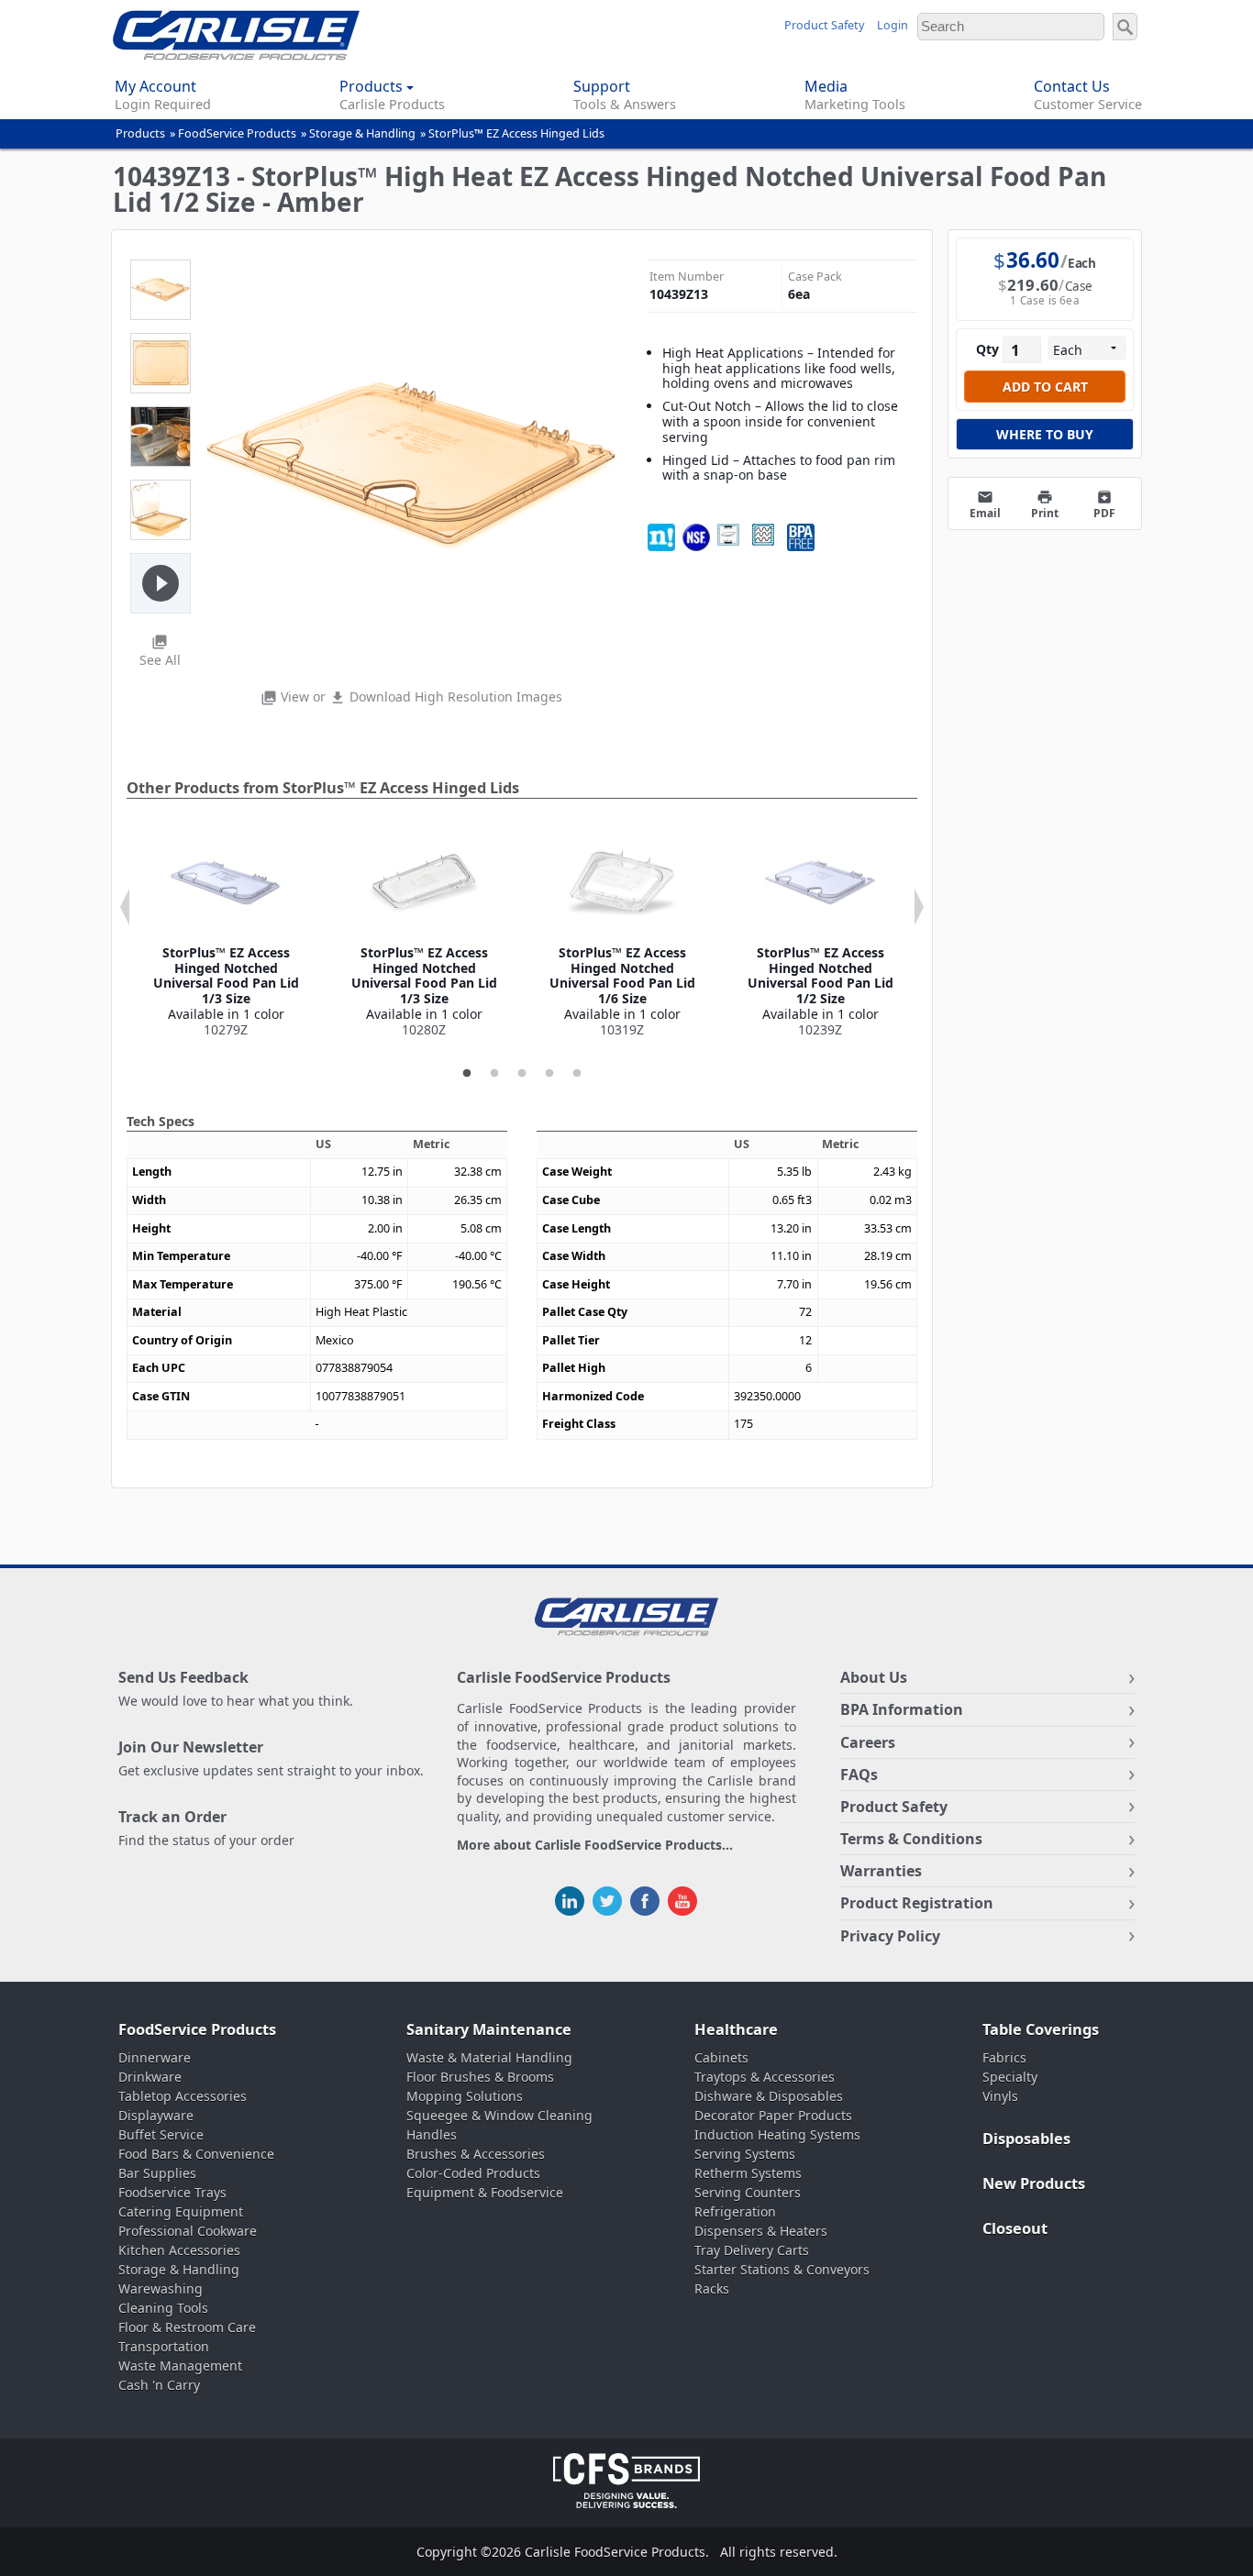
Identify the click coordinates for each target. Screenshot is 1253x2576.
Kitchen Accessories (179, 2250)
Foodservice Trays (172, 2192)
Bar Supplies (157, 2173)
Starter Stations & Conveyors (782, 2269)
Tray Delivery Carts (752, 2250)
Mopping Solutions (465, 2096)
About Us (874, 1677)
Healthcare (736, 2029)
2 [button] (494, 1074)
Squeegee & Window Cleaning (499, 2115)
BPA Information (902, 1709)
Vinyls (1000, 2096)
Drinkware (150, 2077)
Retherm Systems (748, 2173)
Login (893, 25)
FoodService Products (237, 133)
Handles (432, 2134)
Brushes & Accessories (476, 2154)
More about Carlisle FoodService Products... (595, 1846)
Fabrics (1004, 2057)
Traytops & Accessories (765, 2077)
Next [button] (919, 907)
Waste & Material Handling (489, 2057)
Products (140, 133)
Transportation (164, 2346)
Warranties (881, 1871)
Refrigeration (735, 2211)
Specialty (1010, 2077)
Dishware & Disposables (769, 2096)
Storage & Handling (362, 133)
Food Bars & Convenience (196, 2154)
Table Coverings (1041, 2029)
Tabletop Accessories (183, 2096)
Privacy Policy (890, 1936)
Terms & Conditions (911, 1839)
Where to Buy (1045, 434)
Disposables (1026, 2139)
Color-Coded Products (473, 2173)
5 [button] (577, 1074)
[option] (226, 933)
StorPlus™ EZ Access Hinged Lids (516, 133)
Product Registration (917, 1903)
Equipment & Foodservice (485, 2192)
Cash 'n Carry (159, 2385)
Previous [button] (125, 907)
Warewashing (161, 2289)
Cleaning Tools (163, 2308)
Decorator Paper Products (773, 2115)
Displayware (156, 2115)
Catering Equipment (181, 2211)
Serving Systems (745, 2154)
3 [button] (522, 1074)
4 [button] (549, 1074)
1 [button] (467, 1074)
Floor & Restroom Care (187, 2327)
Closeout (1015, 2228)
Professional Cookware (188, 2231)
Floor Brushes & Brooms (480, 2077)
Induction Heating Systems (777, 2134)
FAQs (859, 1774)
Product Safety (824, 25)
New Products (1034, 2184)
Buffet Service (161, 2134)
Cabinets (721, 2057)
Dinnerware (155, 2057)
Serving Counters (748, 2192)
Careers (868, 1742)
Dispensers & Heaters (761, 2231)
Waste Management (180, 2366)
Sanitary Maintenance (489, 2029)
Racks (712, 2289)
